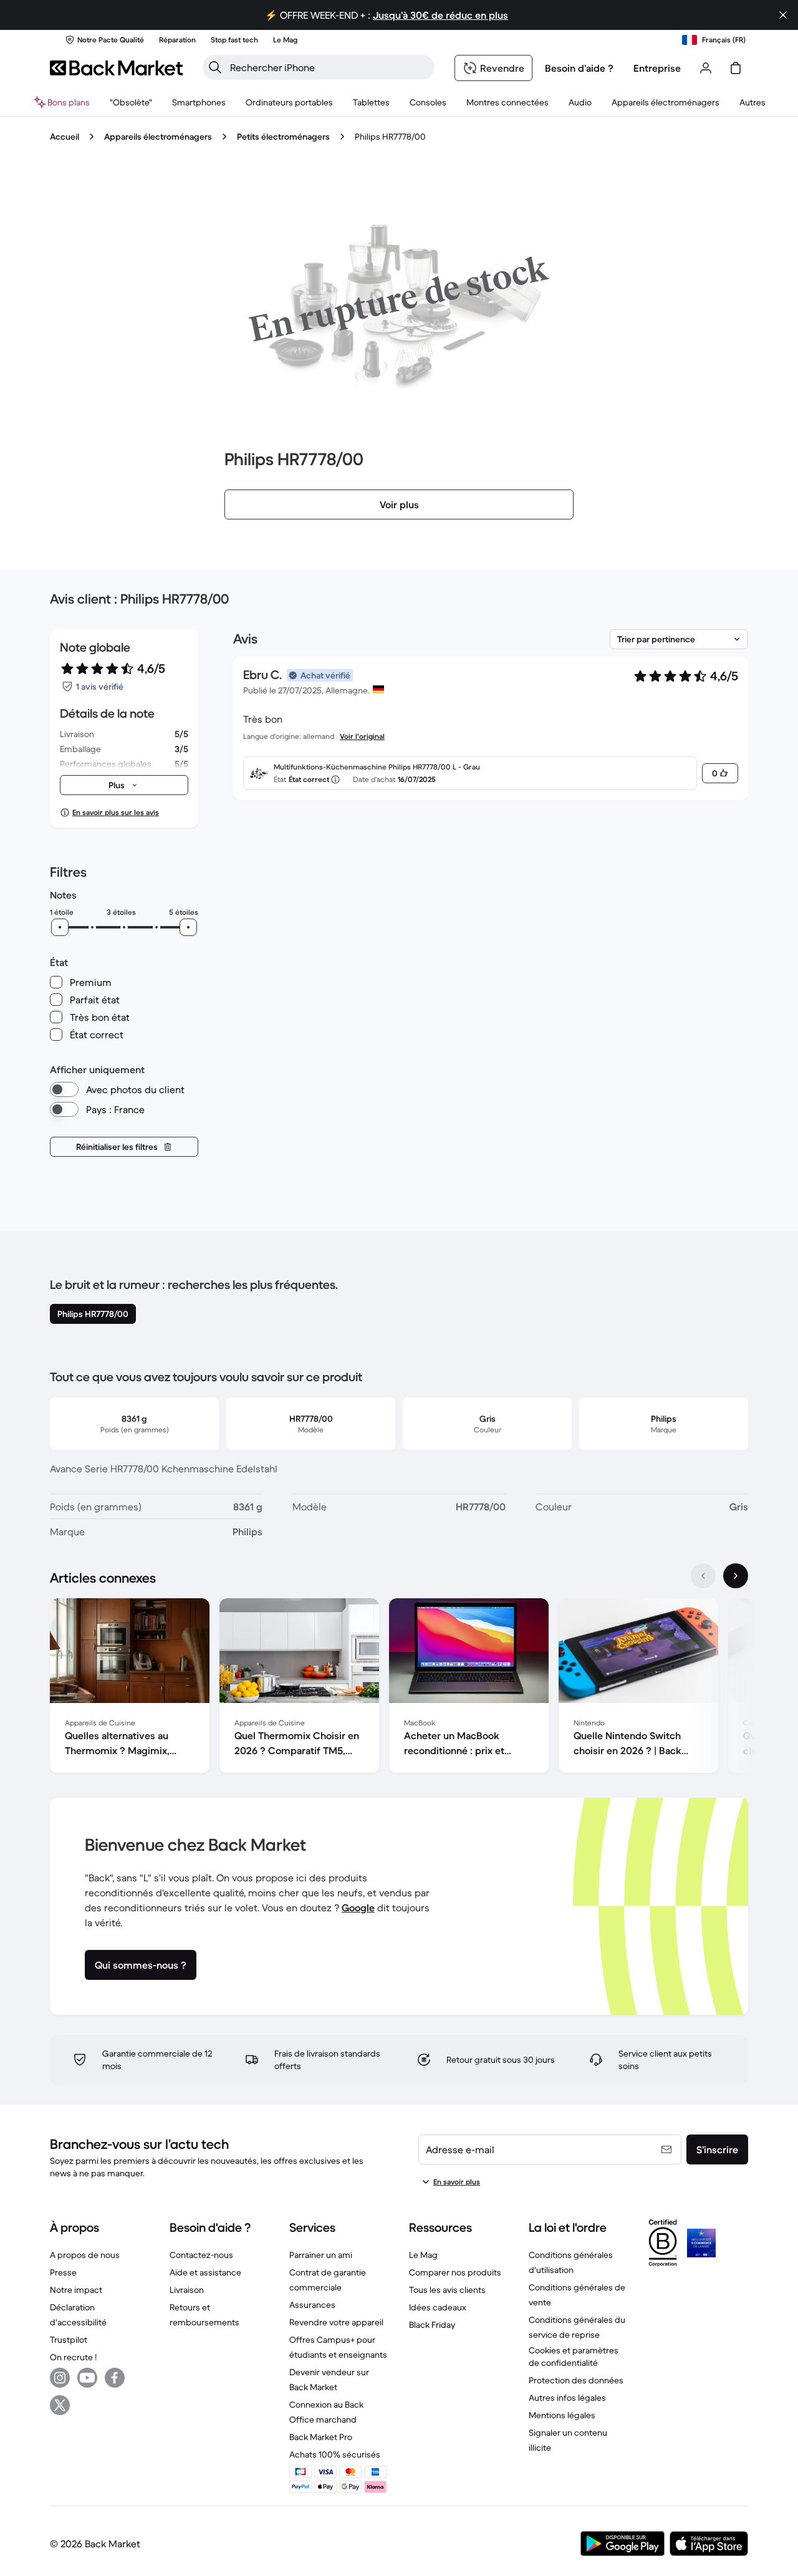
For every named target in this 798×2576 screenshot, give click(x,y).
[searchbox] (329, 67)
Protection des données (576, 2380)
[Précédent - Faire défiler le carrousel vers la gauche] (703, 1576)
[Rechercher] (215, 67)
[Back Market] (116, 68)
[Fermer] (783, 15)
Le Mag (423, 2255)
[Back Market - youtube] (87, 2378)
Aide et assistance (205, 2272)
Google (358, 1908)
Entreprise (657, 68)
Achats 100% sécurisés (335, 2454)
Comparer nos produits (455, 2272)
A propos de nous (85, 2255)
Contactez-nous (201, 2255)
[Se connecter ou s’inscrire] (706, 68)
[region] (399, 1688)
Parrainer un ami (321, 2255)
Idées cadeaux (438, 2307)
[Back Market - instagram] (60, 2378)
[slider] (60, 927)
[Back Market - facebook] (115, 2378)
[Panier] (736, 68)
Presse (63, 2272)
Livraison (187, 2290)
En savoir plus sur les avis (116, 812)
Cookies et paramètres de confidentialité (574, 2357)
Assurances (312, 2305)
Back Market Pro (321, 2437)
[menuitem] (199, 102)
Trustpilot (69, 2340)
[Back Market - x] (60, 2405)
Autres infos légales (567, 2398)
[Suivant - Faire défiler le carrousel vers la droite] (736, 1576)
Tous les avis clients (447, 2290)
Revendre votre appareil (336, 2322)
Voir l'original (362, 736)
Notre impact (76, 2290)
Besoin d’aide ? (579, 68)
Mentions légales (562, 2415)
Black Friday (432, 2325)
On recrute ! (73, 2357)
